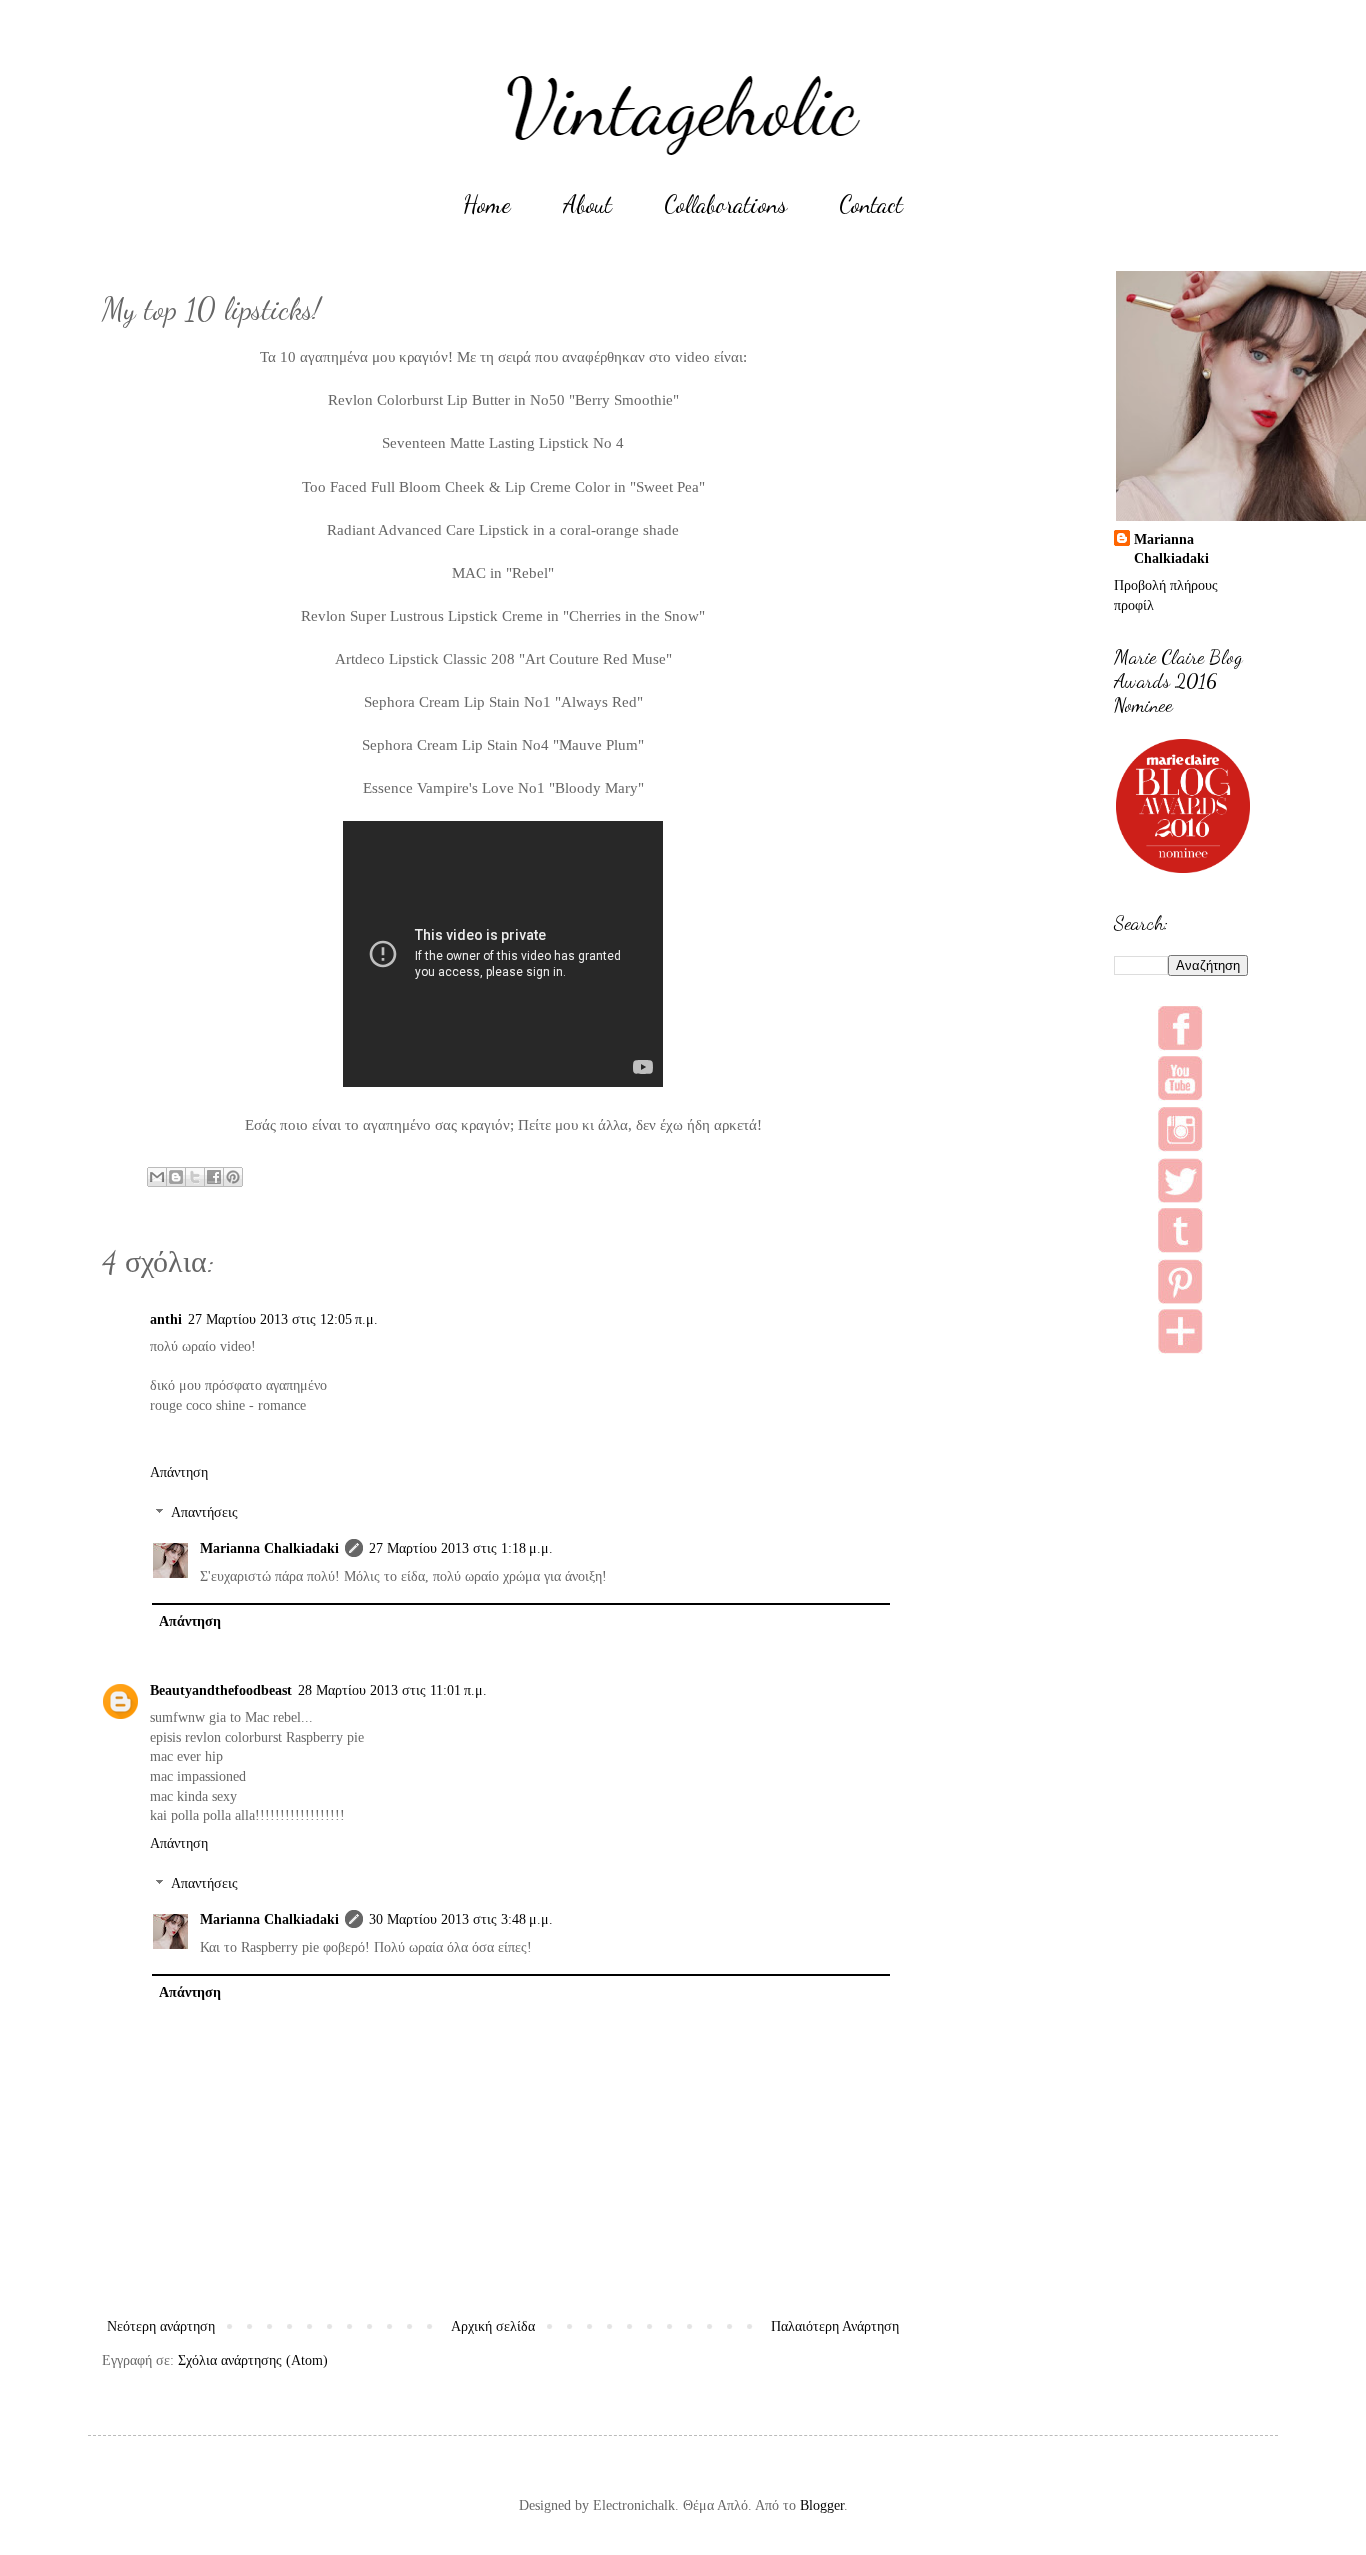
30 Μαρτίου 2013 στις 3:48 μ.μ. (461, 1919)
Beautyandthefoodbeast (221, 1690)
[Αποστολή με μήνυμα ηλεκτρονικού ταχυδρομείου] (157, 1177)
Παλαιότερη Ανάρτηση (835, 2326)
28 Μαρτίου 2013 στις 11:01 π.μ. (392, 1690)
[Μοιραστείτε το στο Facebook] (214, 1177)
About (587, 204)
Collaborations (725, 204)
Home (487, 204)
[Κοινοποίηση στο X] (195, 1177)
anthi (166, 1319)
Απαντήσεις (204, 1513)
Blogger (822, 2505)
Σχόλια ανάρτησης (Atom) (253, 2360)
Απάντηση (179, 1472)
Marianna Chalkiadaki (269, 1548)
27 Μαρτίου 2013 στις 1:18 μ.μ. (461, 1548)
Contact (871, 204)
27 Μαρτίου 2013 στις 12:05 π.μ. (283, 1319)
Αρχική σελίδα (493, 2326)
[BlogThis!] (176, 1177)
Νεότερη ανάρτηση (161, 2326)
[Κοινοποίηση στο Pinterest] (233, 1177)
